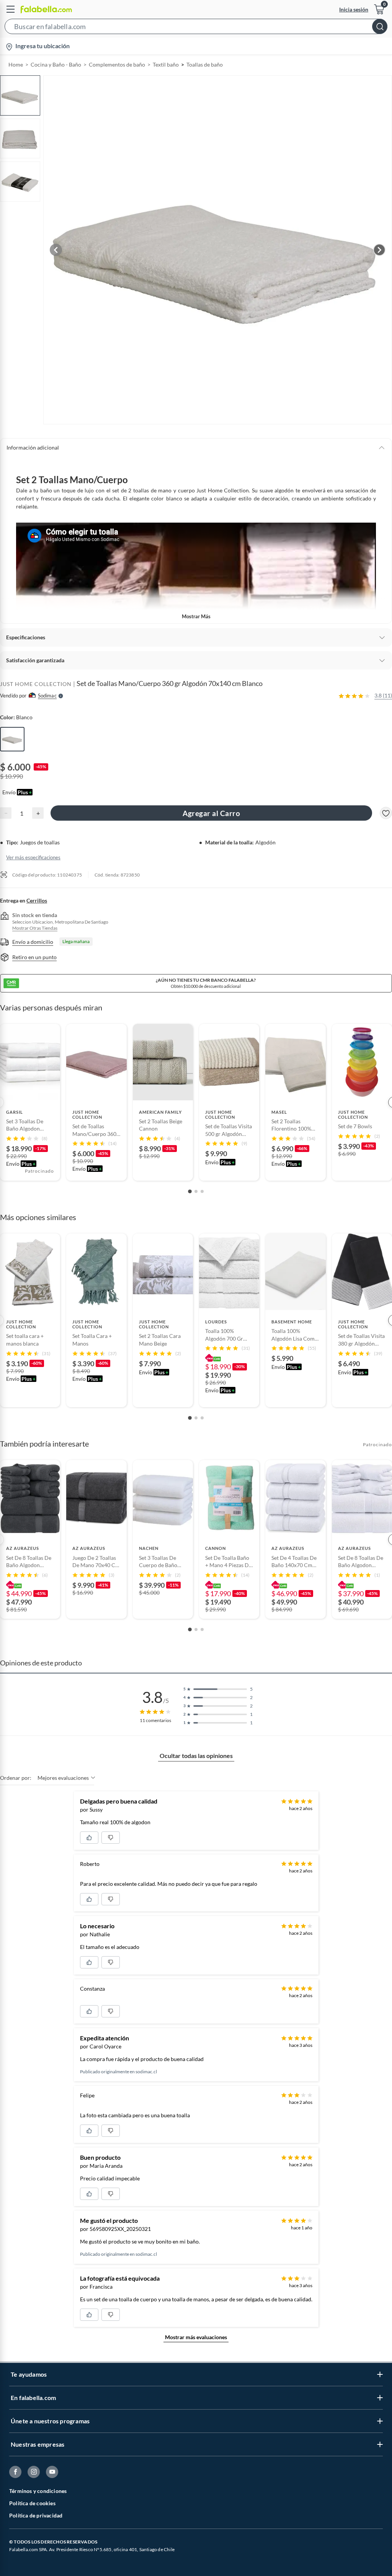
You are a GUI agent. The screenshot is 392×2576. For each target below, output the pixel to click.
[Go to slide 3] (202, 1191)
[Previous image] (56, 250)
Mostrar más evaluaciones (196, 2337)
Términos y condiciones (38, 2491)
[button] (196, 28)
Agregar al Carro (211, 813)
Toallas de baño (205, 64)
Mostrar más (196, 616)
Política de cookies (32, 2503)
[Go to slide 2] (196, 1191)
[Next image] (379, 250)
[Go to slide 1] (190, 1191)
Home (16, 64)
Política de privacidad (36, 2515)
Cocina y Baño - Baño (56, 64)
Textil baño (166, 64)
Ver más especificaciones (33, 857)
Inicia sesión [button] (354, 9)
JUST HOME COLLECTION (36, 684)
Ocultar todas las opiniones (196, 1756)
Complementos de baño (117, 64)
